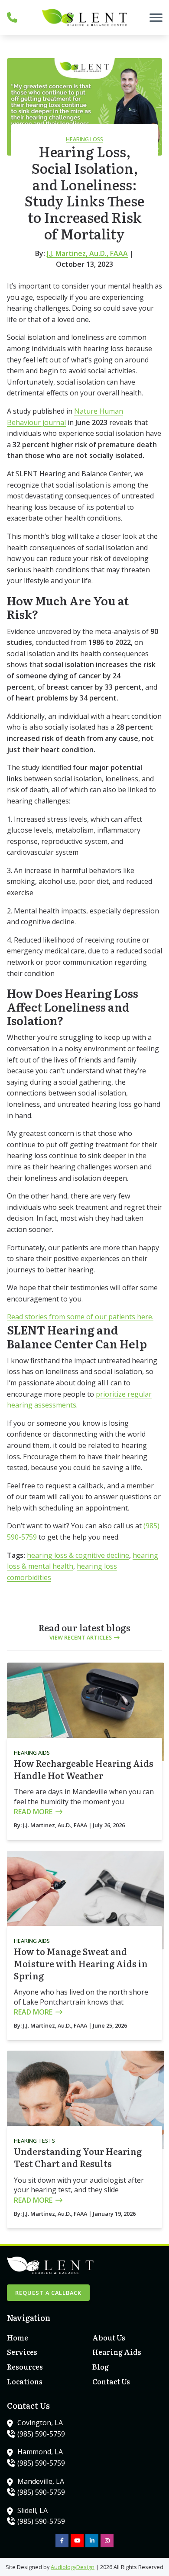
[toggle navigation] (156, 17)
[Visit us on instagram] (107, 2541)
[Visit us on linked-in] (92, 2541)
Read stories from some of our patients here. (80, 1317)
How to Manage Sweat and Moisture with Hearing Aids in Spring (81, 1963)
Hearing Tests (34, 2141)
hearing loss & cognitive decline (78, 1555)
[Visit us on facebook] (62, 2541)
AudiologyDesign (73, 2567)
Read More (33, 1812)
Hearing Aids (32, 1753)
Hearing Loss (84, 139)
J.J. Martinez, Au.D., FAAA (87, 253)
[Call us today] (12, 17)
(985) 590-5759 (41, 2434)
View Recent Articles (81, 1637)
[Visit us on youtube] (77, 2541)
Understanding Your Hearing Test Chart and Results (78, 2157)
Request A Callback (48, 2293)
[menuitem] (42, 2338)
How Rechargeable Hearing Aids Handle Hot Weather (84, 1769)
